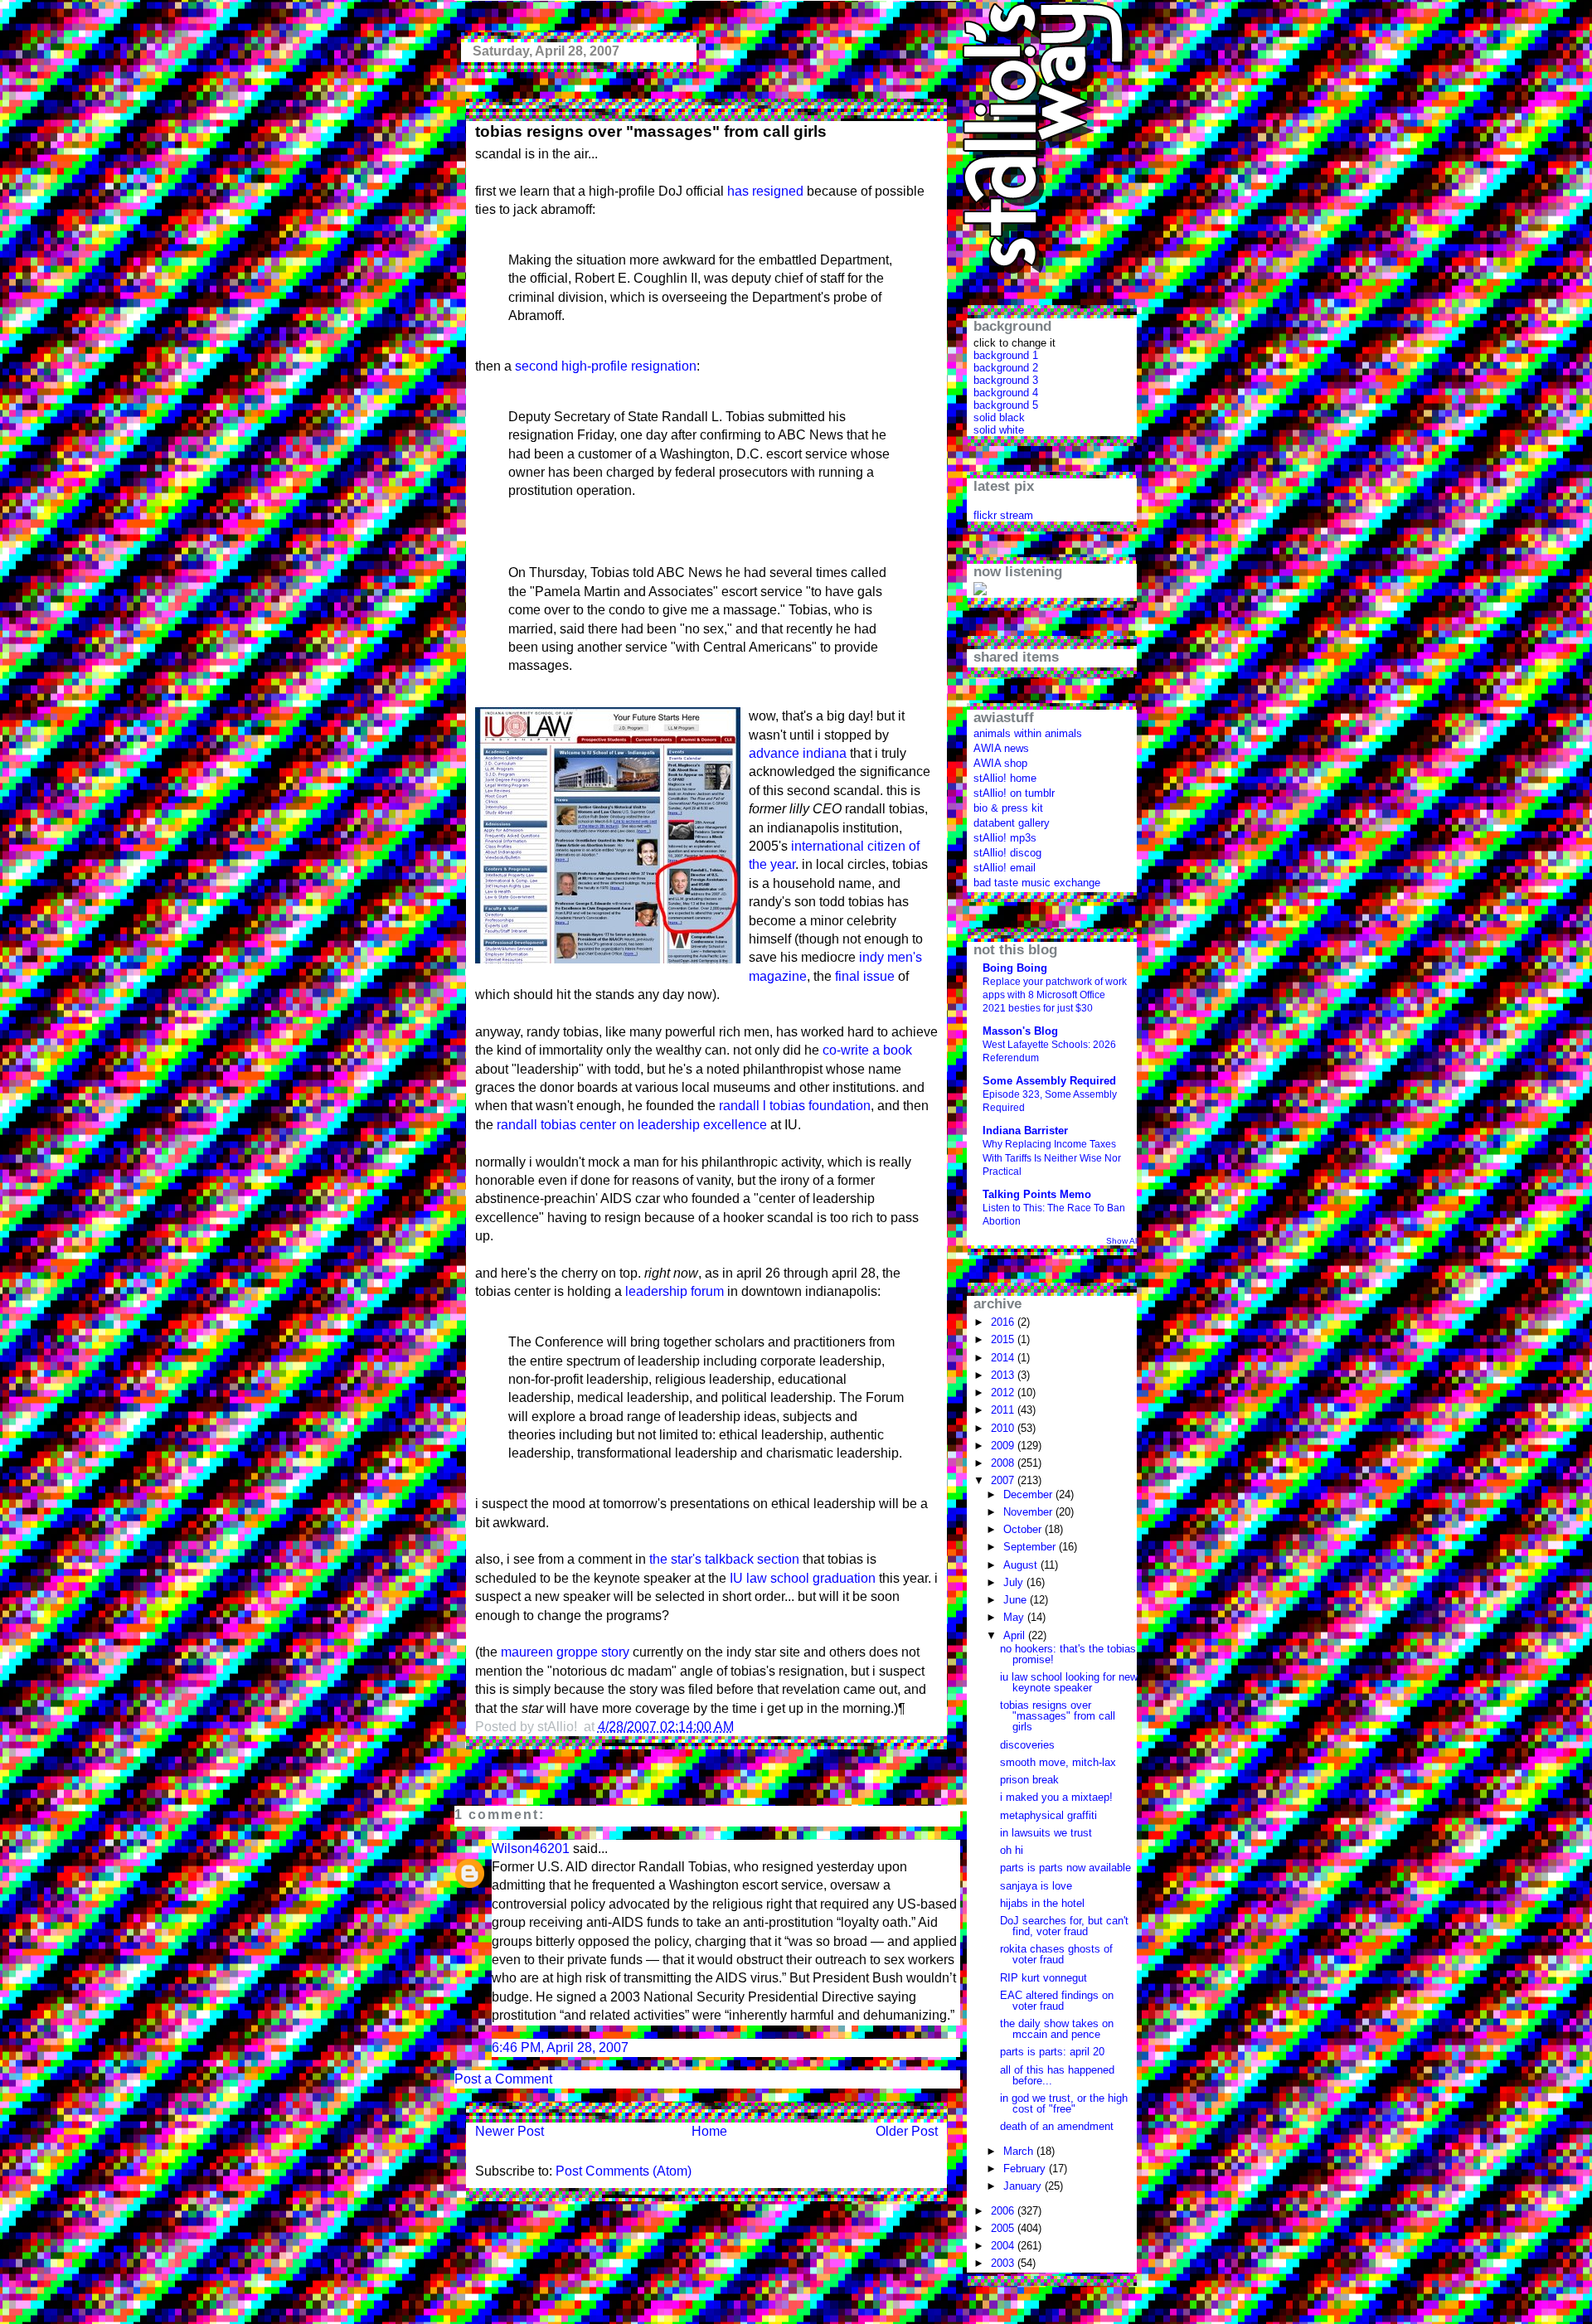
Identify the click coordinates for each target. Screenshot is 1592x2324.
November (1029, 1512)
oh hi (1012, 1850)
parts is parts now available (1065, 1868)
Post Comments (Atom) (624, 2171)
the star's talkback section (724, 1559)
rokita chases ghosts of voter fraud (1056, 1954)
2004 (1004, 2246)
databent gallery (1012, 823)
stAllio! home (1005, 778)
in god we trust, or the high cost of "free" (1064, 2103)
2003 (1004, 2263)
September (1031, 1547)
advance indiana (798, 753)
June (1017, 1600)
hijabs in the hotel (1042, 1903)
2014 (1004, 1358)
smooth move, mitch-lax (1058, 1762)
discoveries (1027, 1745)
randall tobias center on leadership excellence (632, 1125)
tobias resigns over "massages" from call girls (651, 131)
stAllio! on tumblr (1014, 793)
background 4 (1006, 393)
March (1020, 2151)
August (1022, 1565)
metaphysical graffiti (1048, 1815)
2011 (1004, 1410)
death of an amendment (1057, 2126)
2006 (1004, 2211)
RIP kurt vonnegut (1044, 1978)
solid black (999, 417)
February (1026, 2169)
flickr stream (1003, 515)
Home (709, 2131)
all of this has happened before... (1057, 2075)
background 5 (1006, 405)
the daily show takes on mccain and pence (1057, 2029)
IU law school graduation (803, 1578)
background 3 (1006, 380)
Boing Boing (1015, 968)
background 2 (1006, 368)
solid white (999, 430)
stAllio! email (1005, 868)
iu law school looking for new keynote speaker (1069, 1682)
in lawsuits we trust (1046, 1833)
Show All (1122, 1241)
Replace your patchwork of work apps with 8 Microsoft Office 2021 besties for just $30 (1055, 995)
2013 (1004, 1375)
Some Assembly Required (1049, 1081)
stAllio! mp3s (1005, 838)
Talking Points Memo (1037, 1194)
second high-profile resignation (606, 366)
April (1016, 1635)
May (1015, 1617)
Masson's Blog (1020, 1031)
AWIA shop (1000, 763)
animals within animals (1028, 733)
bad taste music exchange (1037, 883)
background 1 (1006, 355)
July (1015, 1582)
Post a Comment (503, 2079)
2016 (1004, 1322)
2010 (1004, 1428)
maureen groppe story (565, 1652)
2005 (1004, 2228)
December (1029, 1494)
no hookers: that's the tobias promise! (1068, 1654)
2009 (1004, 1446)
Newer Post (510, 2131)
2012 (1004, 1392)
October (1024, 1529)
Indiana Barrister (1025, 1130)
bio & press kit (1008, 808)
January (1024, 2186)
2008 (1004, 1463)
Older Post (907, 2131)
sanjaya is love (1036, 1886)
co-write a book (867, 1050)
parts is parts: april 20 (1052, 2052)
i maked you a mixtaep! (1056, 1797)
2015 (1004, 1339)
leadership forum (675, 1291)
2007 (1004, 1480)
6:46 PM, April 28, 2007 (560, 2047)
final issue (865, 976)
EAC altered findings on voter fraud (1057, 2001)
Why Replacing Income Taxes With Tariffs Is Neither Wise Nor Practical (1052, 1157)
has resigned (765, 191)
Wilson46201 (531, 1849)
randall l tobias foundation (795, 1106)
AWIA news (1001, 748)
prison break (1029, 1780)
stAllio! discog (1007, 853)
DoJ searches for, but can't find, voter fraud (1064, 1926)
